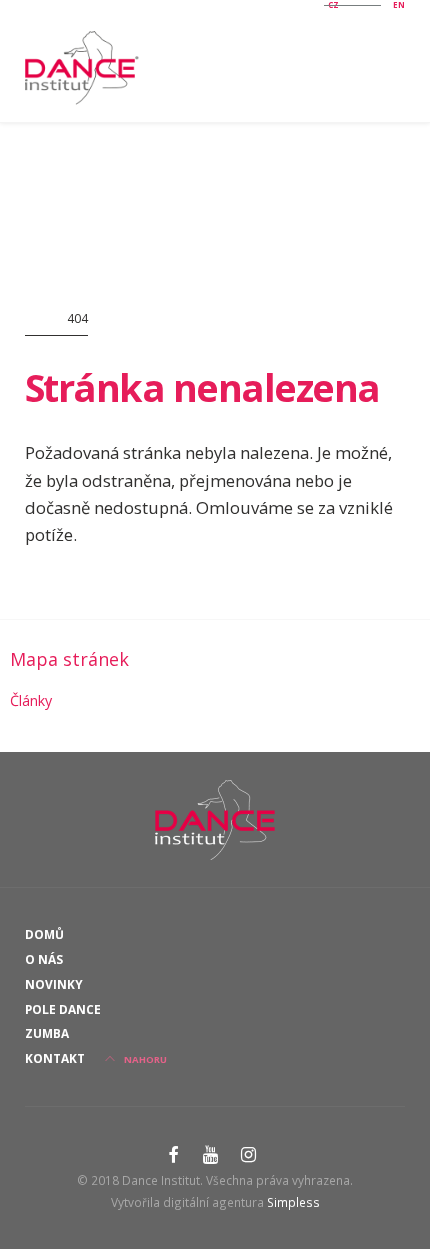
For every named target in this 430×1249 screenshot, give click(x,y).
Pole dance (63, 1009)
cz (333, 5)
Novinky (54, 984)
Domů (44, 934)
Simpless (293, 1202)
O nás (44, 959)
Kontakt (55, 1058)
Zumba (47, 1033)
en (399, 5)
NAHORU (144, 1059)
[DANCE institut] (85, 67)
